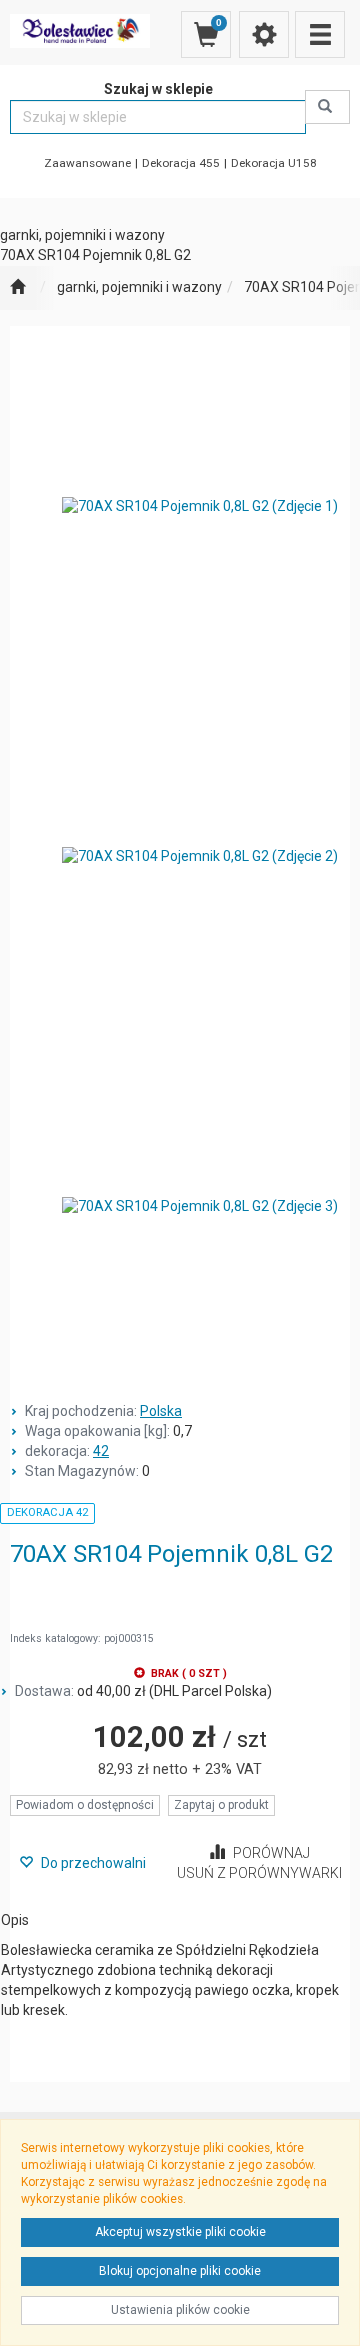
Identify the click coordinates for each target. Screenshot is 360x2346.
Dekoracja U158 (274, 163)
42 (101, 1451)
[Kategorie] (320, 34)
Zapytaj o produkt (221, 1805)
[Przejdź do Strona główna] (17, 288)
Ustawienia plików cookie (180, 2310)
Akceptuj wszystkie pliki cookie (180, 2232)
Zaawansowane (87, 163)
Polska (161, 1411)
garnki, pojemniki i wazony (139, 287)
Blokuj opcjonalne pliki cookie (180, 2271)
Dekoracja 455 (181, 163)
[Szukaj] (327, 107)
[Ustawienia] (264, 34)
